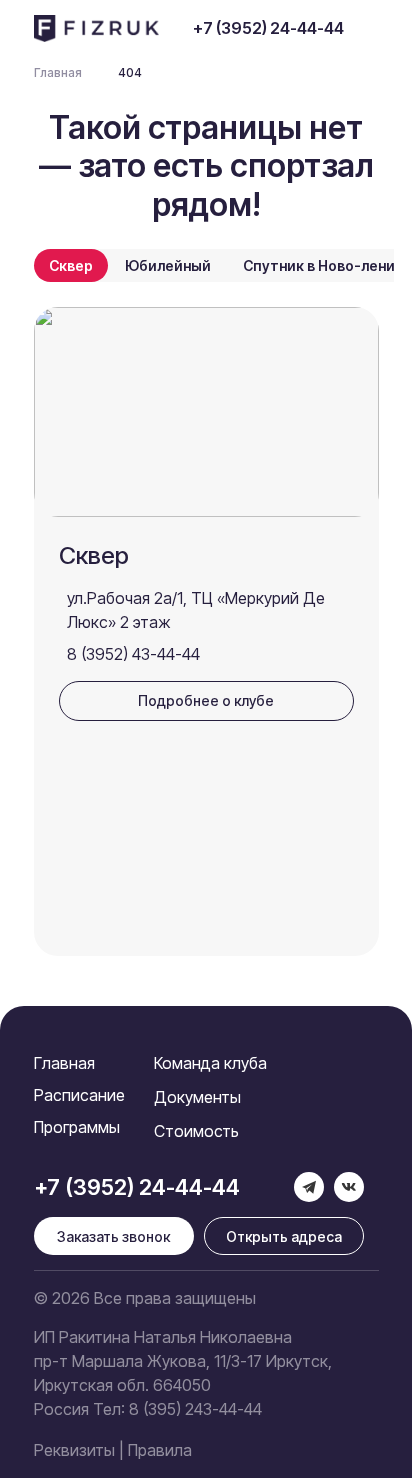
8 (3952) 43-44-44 (133, 654)
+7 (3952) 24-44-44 (268, 28)
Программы (77, 1127)
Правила (160, 1450)
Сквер (71, 265)
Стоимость (196, 1131)
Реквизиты (74, 1450)
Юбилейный (168, 265)
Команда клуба (210, 1063)
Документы (197, 1097)
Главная (64, 1063)
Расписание (79, 1095)
